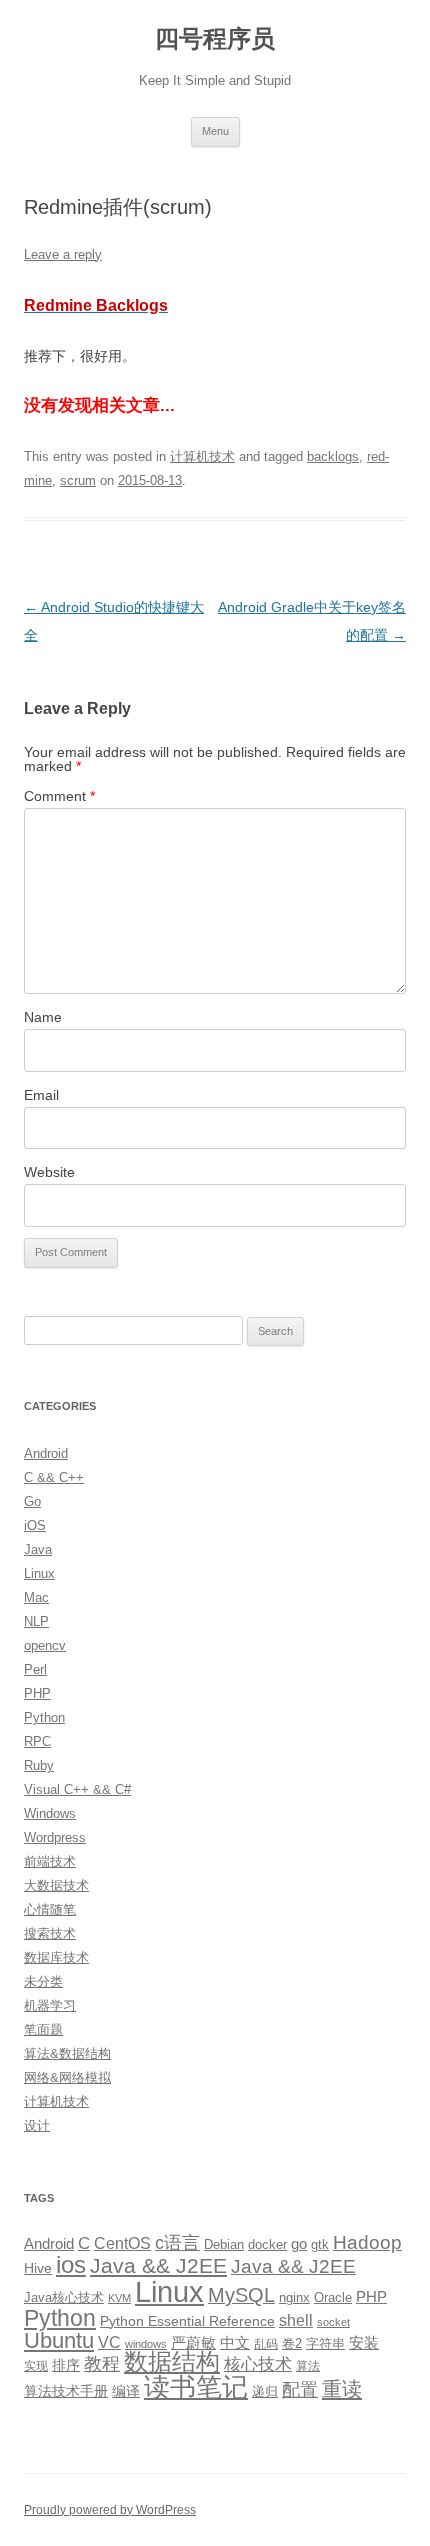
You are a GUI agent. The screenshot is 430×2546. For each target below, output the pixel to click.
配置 (300, 2390)
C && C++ (54, 1477)
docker (267, 2244)
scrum (78, 480)
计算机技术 (202, 456)
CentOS (122, 2243)
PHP (37, 1693)
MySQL (241, 2295)
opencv (45, 1645)
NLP (36, 1621)
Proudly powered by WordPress (110, 2510)
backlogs (333, 456)
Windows (50, 1813)
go (299, 2243)
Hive (38, 2268)
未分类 (43, 1981)
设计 (37, 2125)
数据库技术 (56, 1957)
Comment (59, 796)
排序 (66, 2365)
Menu (215, 131)
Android (46, 1453)
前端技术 (50, 1861)
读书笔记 (196, 2387)
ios (71, 2264)
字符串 (325, 2343)
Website (49, 1172)
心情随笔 (50, 1909)
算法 (308, 2366)
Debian (224, 2244)
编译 (126, 2391)
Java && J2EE (158, 2265)
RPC (37, 1741)
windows (146, 2344)
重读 (342, 2389)
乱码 (266, 2344)
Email (41, 1095)
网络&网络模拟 (67, 2077)
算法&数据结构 (67, 2053)
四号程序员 (215, 38)
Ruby (39, 1765)
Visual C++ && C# (77, 1789)
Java (38, 1549)
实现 (36, 2366)
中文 (235, 2343)
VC (109, 2342)
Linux (39, 1573)
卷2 (292, 2343)
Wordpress (55, 1837)
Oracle (333, 2297)
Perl (35, 1669)
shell (296, 2320)
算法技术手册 (66, 2391)
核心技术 (258, 2364)
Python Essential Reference (187, 2321)
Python (44, 1717)
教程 (102, 2364)
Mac (36, 1597)
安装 (364, 2343)
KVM (119, 2298)
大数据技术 (56, 1885)
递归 (265, 2391)
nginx (294, 2297)
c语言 (177, 2243)
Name (43, 1017)
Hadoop (367, 2242)
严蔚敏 (193, 2342)
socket (333, 2322)
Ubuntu (59, 2340)
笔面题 (43, 2029)
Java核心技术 (64, 2297)
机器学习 (50, 2005)
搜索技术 (50, 1933)
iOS (35, 1525)
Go (32, 1501)
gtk (320, 2244)
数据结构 (172, 2362)
